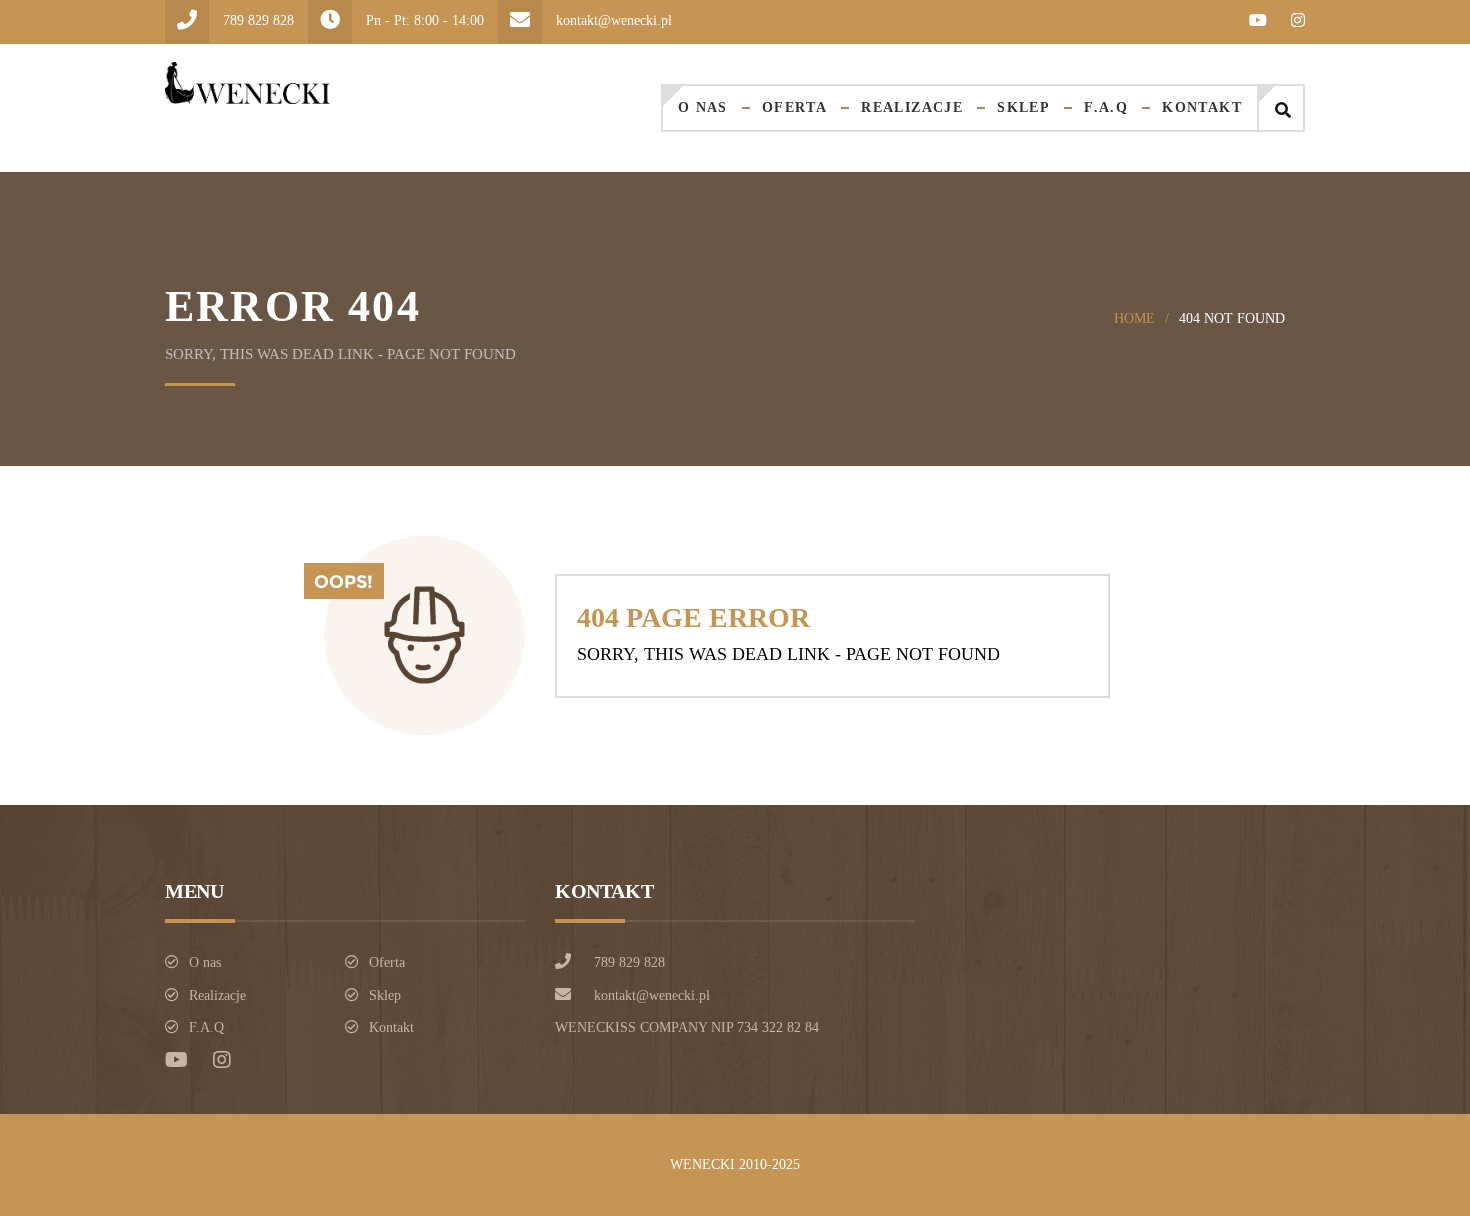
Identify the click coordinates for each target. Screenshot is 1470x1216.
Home (1134, 318)
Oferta (794, 107)
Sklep (1023, 107)
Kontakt (1202, 107)
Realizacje (912, 107)
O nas (703, 107)
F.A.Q (1106, 107)
